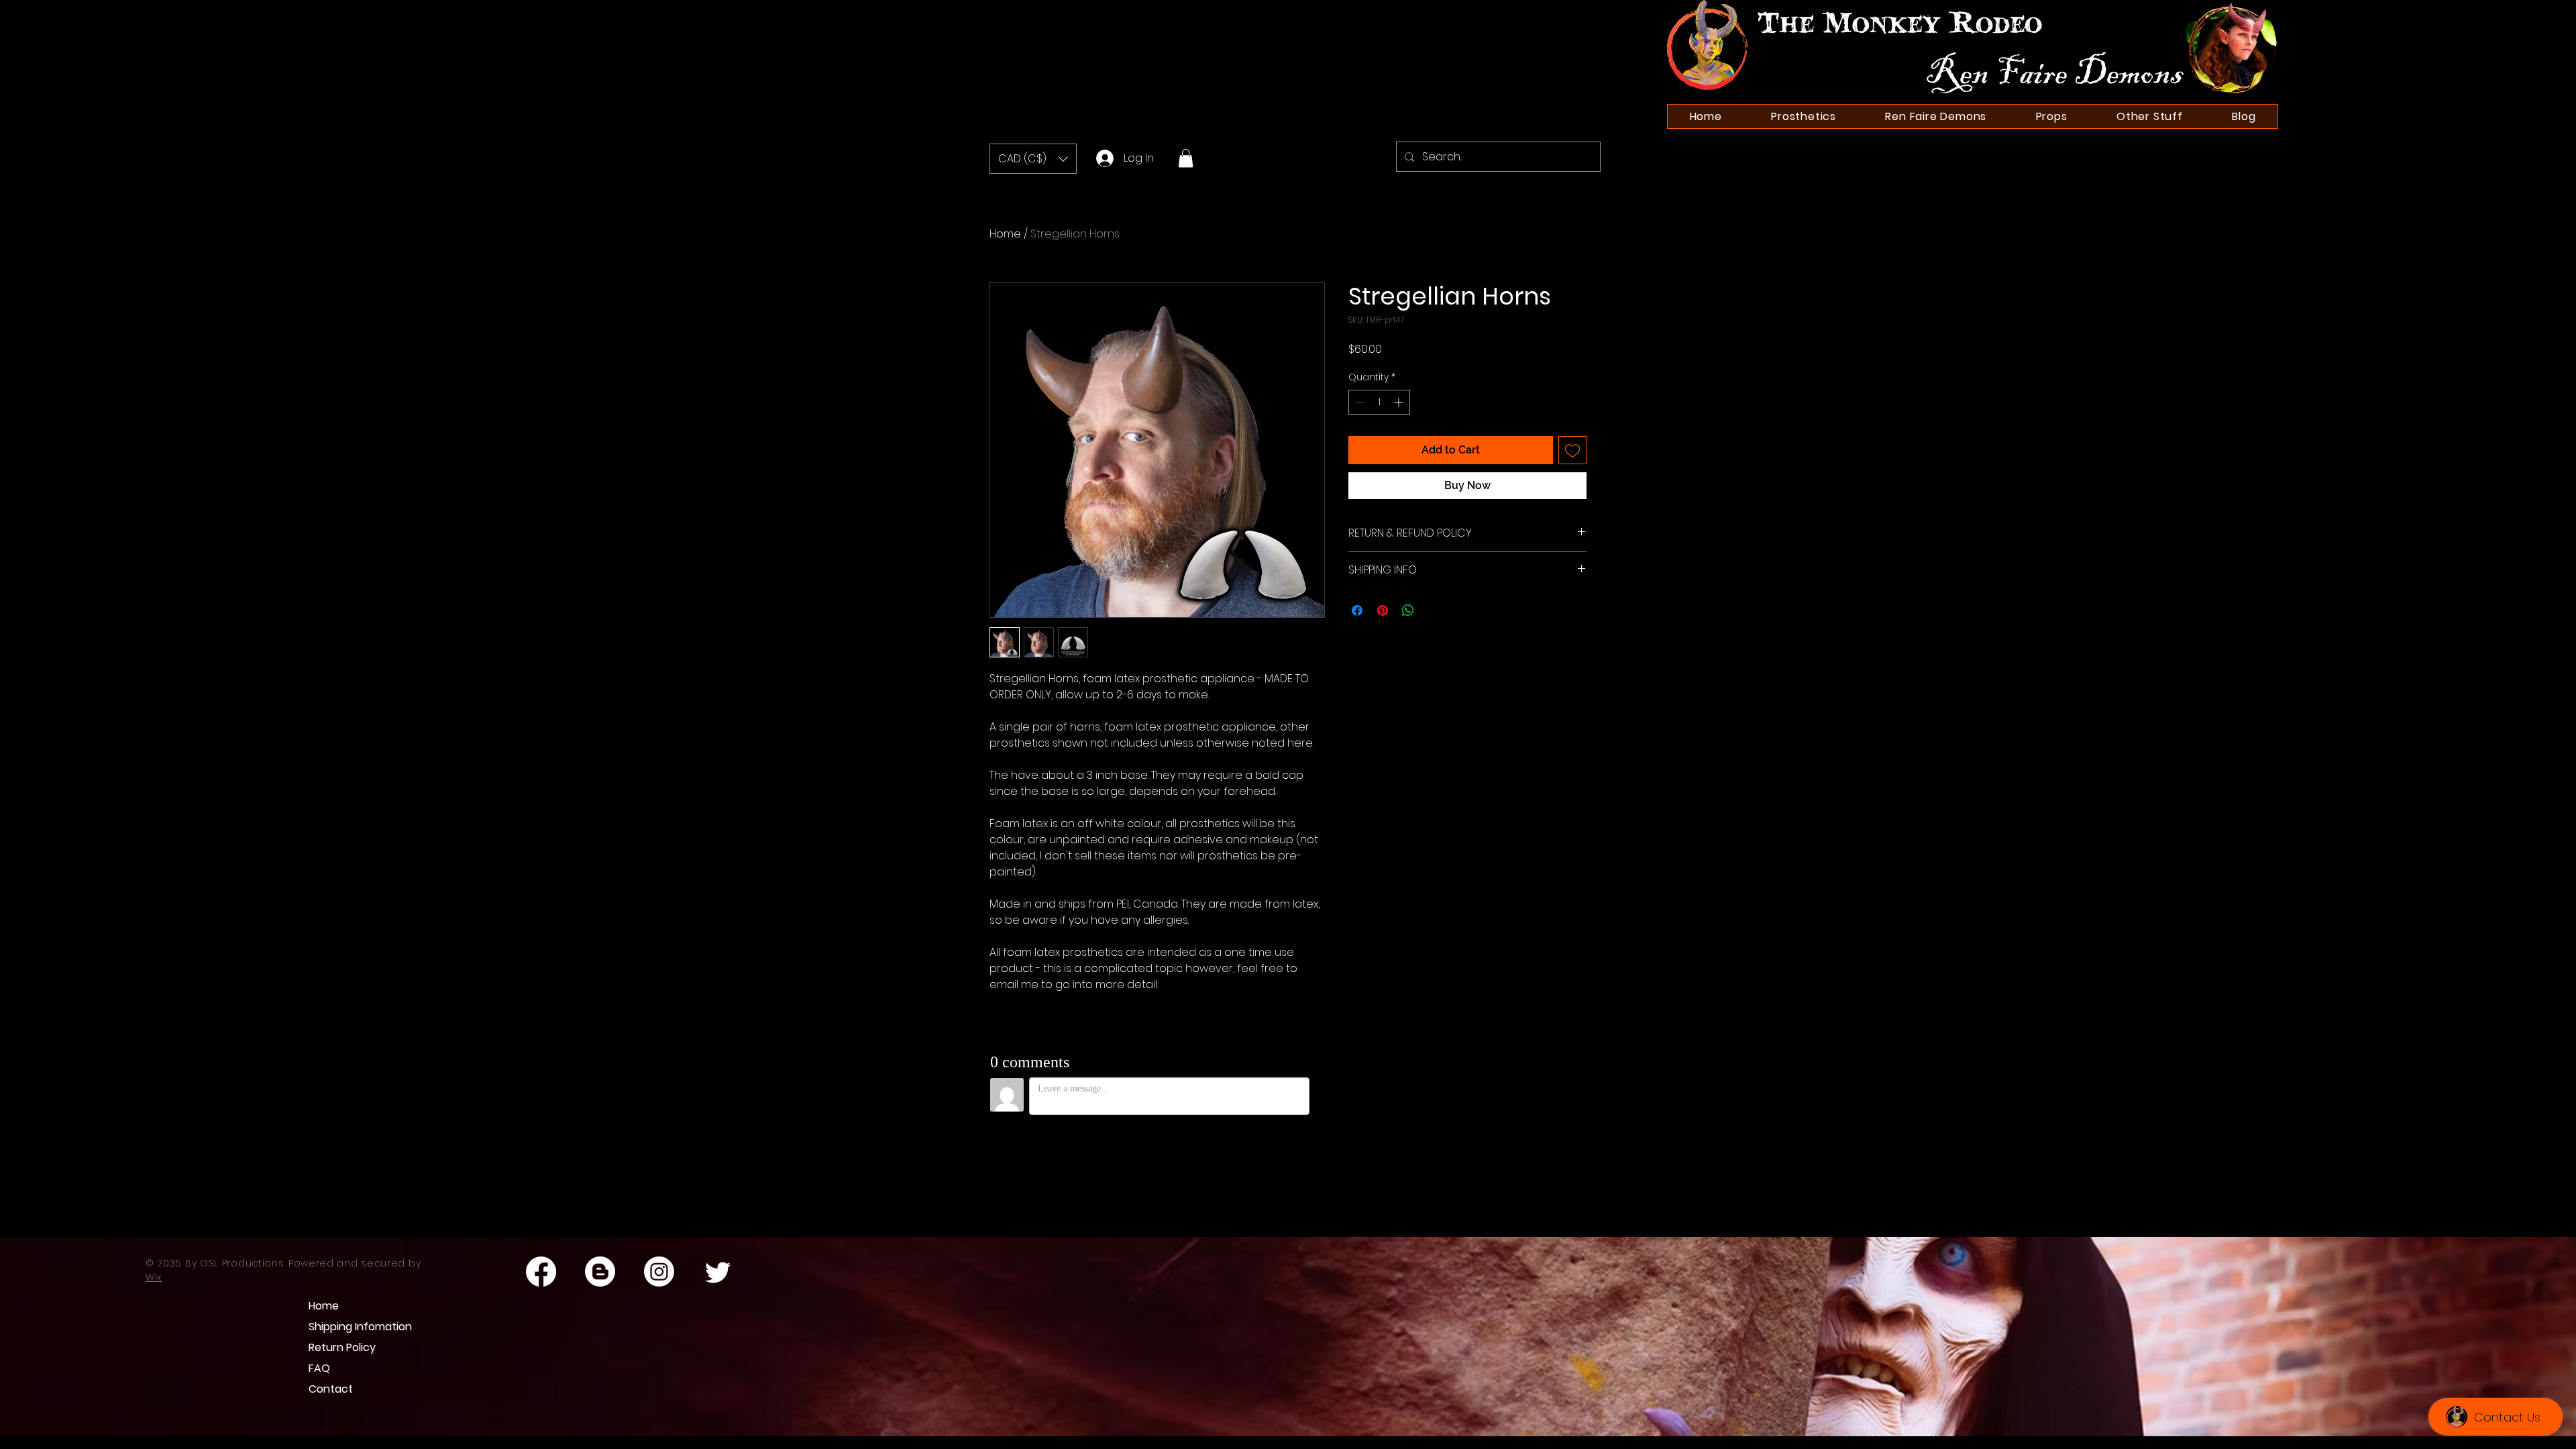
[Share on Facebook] (1357, 610)
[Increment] (1400, 402)
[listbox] (1033, 159)
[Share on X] (1434, 610)
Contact (331, 1389)
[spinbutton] (1379, 402)
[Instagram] (659, 1272)
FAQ (319, 1368)
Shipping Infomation (353, 1327)
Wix (154, 1277)
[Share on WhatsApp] (1408, 610)
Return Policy (342, 1347)
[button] (1033, 159)
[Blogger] (600, 1272)
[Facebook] (541, 1272)
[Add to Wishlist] (1572, 450)
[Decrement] (1359, 402)
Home (1005, 234)
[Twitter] (718, 1272)
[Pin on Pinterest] (1383, 610)
